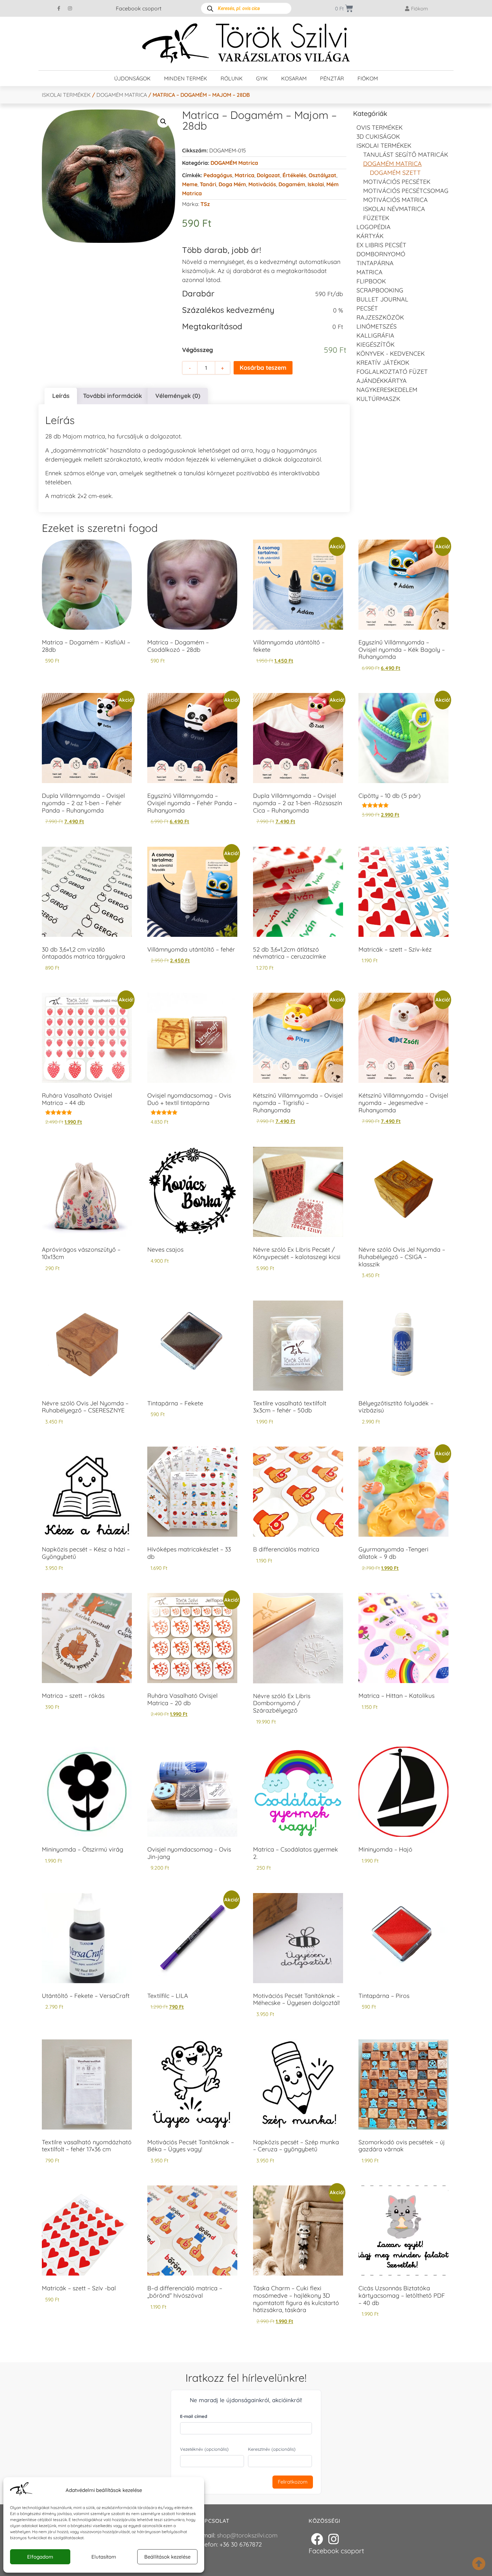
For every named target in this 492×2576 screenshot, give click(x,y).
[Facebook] (317, 2539)
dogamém (292, 184)
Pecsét (367, 308)
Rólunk (232, 78)
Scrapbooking (380, 290)
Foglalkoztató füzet (392, 372)
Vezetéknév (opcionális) (204, 2449)
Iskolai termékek (66, 95)
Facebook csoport (139, 8)
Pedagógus (218, 175)
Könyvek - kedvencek (391, 354)
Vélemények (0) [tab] (178, 396)
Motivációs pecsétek (397, 182)
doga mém (232, 184)
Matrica (244, 175)
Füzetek (376, 218)
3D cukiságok (378, 136)
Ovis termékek (380, 127)
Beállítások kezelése (167, 2557)
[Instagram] (70, 8)
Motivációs (262, 184)
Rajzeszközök (380, 317)
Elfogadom (40, 2557)
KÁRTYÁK (370, 236)
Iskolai (316, 184)
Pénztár (332, 78)
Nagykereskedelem (387, 390)
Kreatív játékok (383, 363)
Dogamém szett (395, 173)
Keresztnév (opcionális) (272, 2449)
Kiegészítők (376, 344)
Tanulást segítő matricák (406, 155)
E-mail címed (194, 2416)
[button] (163, 122)
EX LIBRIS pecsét (381, 245)
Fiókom (368, 78)
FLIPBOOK (371, 281)
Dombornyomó (381, 254)
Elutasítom (104, 2557)
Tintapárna (375, 263)
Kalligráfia (375, 335)
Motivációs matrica (395, 200)
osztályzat (322, 175)
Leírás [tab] (61, 396)
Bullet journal (382, 299)
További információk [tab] (112, 396)
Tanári (208, 184)
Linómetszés (377, 326)
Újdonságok (132, 78)
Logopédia (374, 227)
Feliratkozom (293, 2482)
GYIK (262, 78)
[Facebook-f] (59, 8)
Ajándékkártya (382, 381)
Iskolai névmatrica (394, 209)
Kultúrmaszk (378, 399)
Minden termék (186, 78)
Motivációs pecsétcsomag (406, 191)
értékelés (294, 175)
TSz (205, 204)
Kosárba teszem (263, 368)
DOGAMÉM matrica (122, 95)
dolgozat (268, 175)
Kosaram (294, 78)
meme (190, 184)
